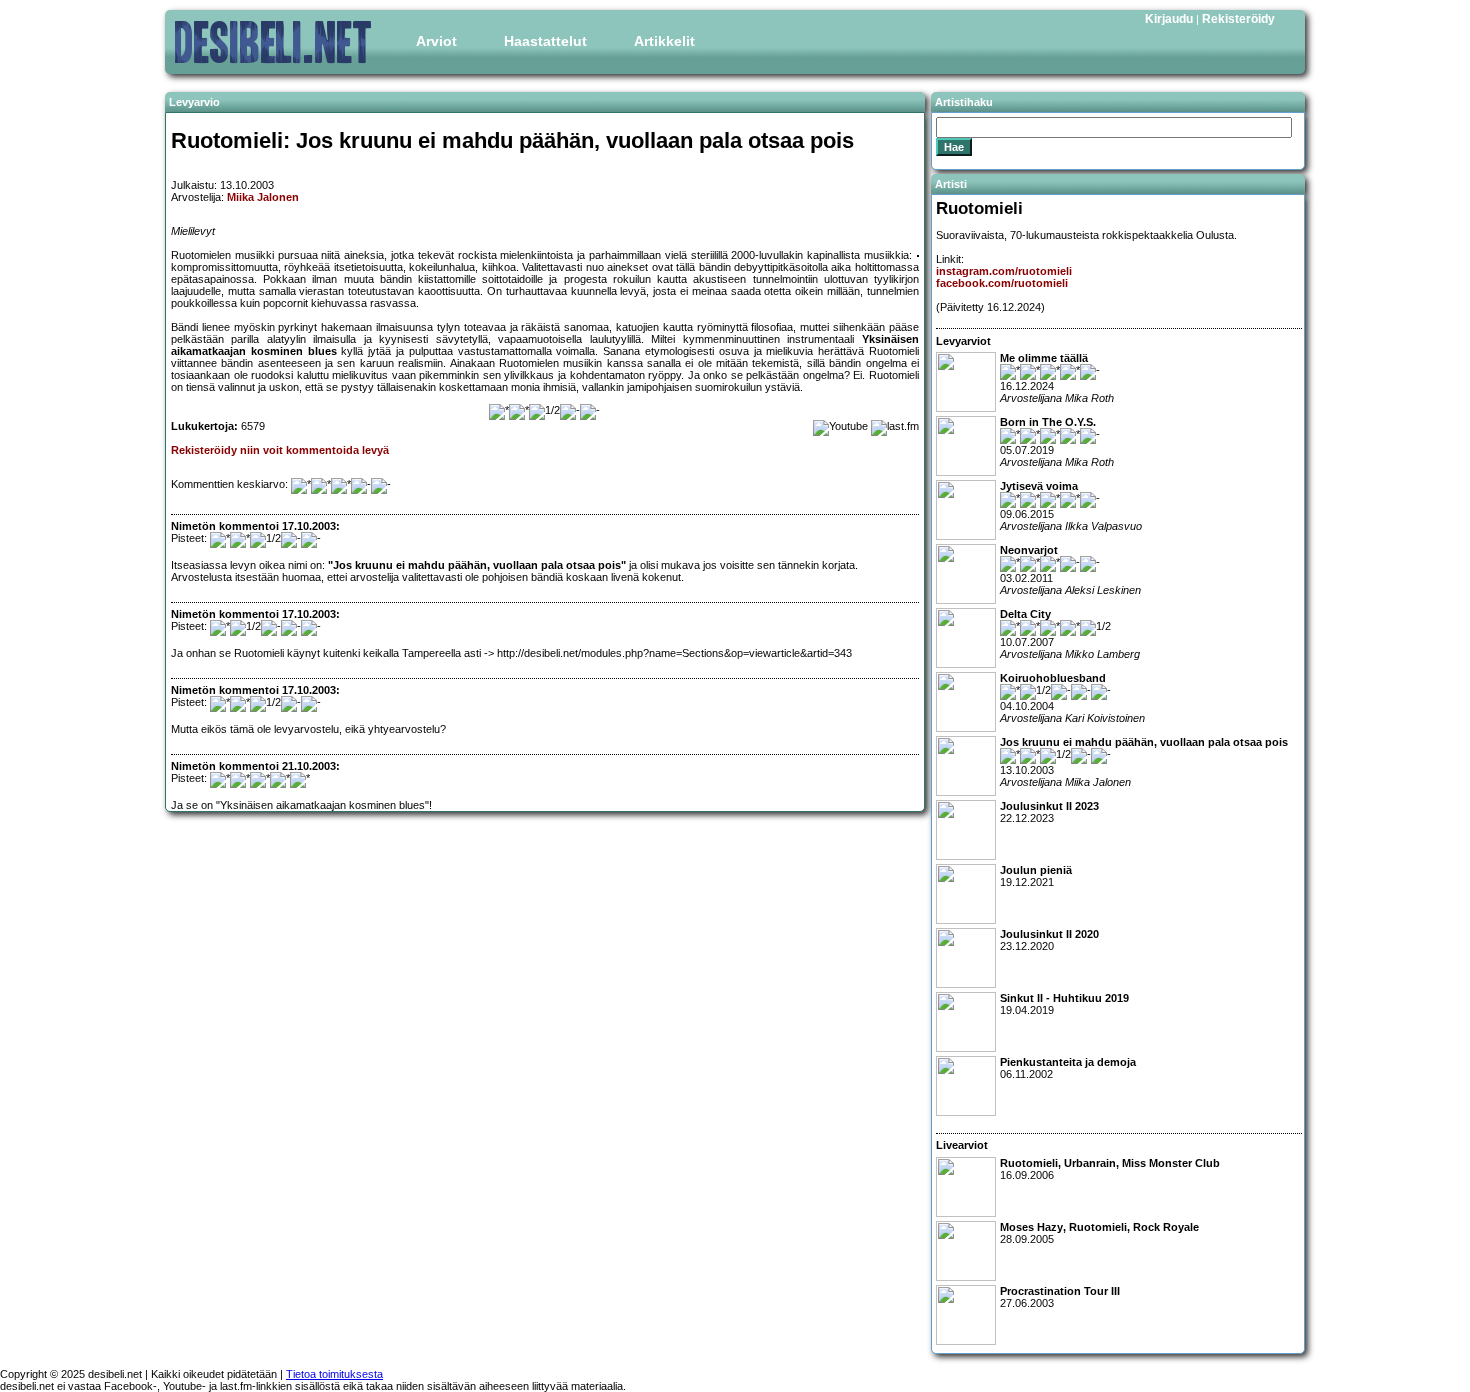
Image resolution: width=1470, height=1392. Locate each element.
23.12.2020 (1049, 940)
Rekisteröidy (1238, 19)
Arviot (436, 41)
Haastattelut (545, 41)
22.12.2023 (1049, 812)
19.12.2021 (1036, 876)
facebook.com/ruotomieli (1002, 283)
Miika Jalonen (263, 197)
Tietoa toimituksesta (334, 1374)
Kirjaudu (1169, 19)
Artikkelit (664, 41)
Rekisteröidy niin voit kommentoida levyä (280, 450)
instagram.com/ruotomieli (1004, 271)
